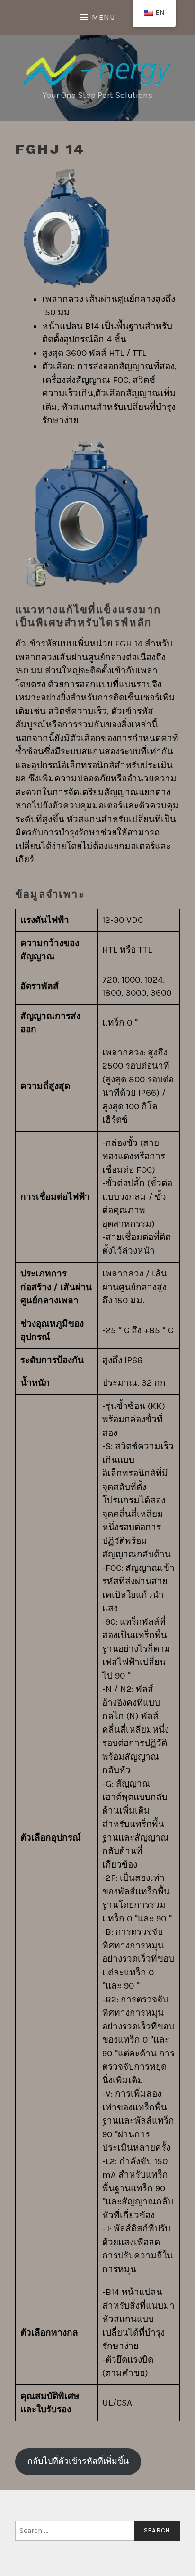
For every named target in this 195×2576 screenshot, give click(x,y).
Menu (103, 17)
